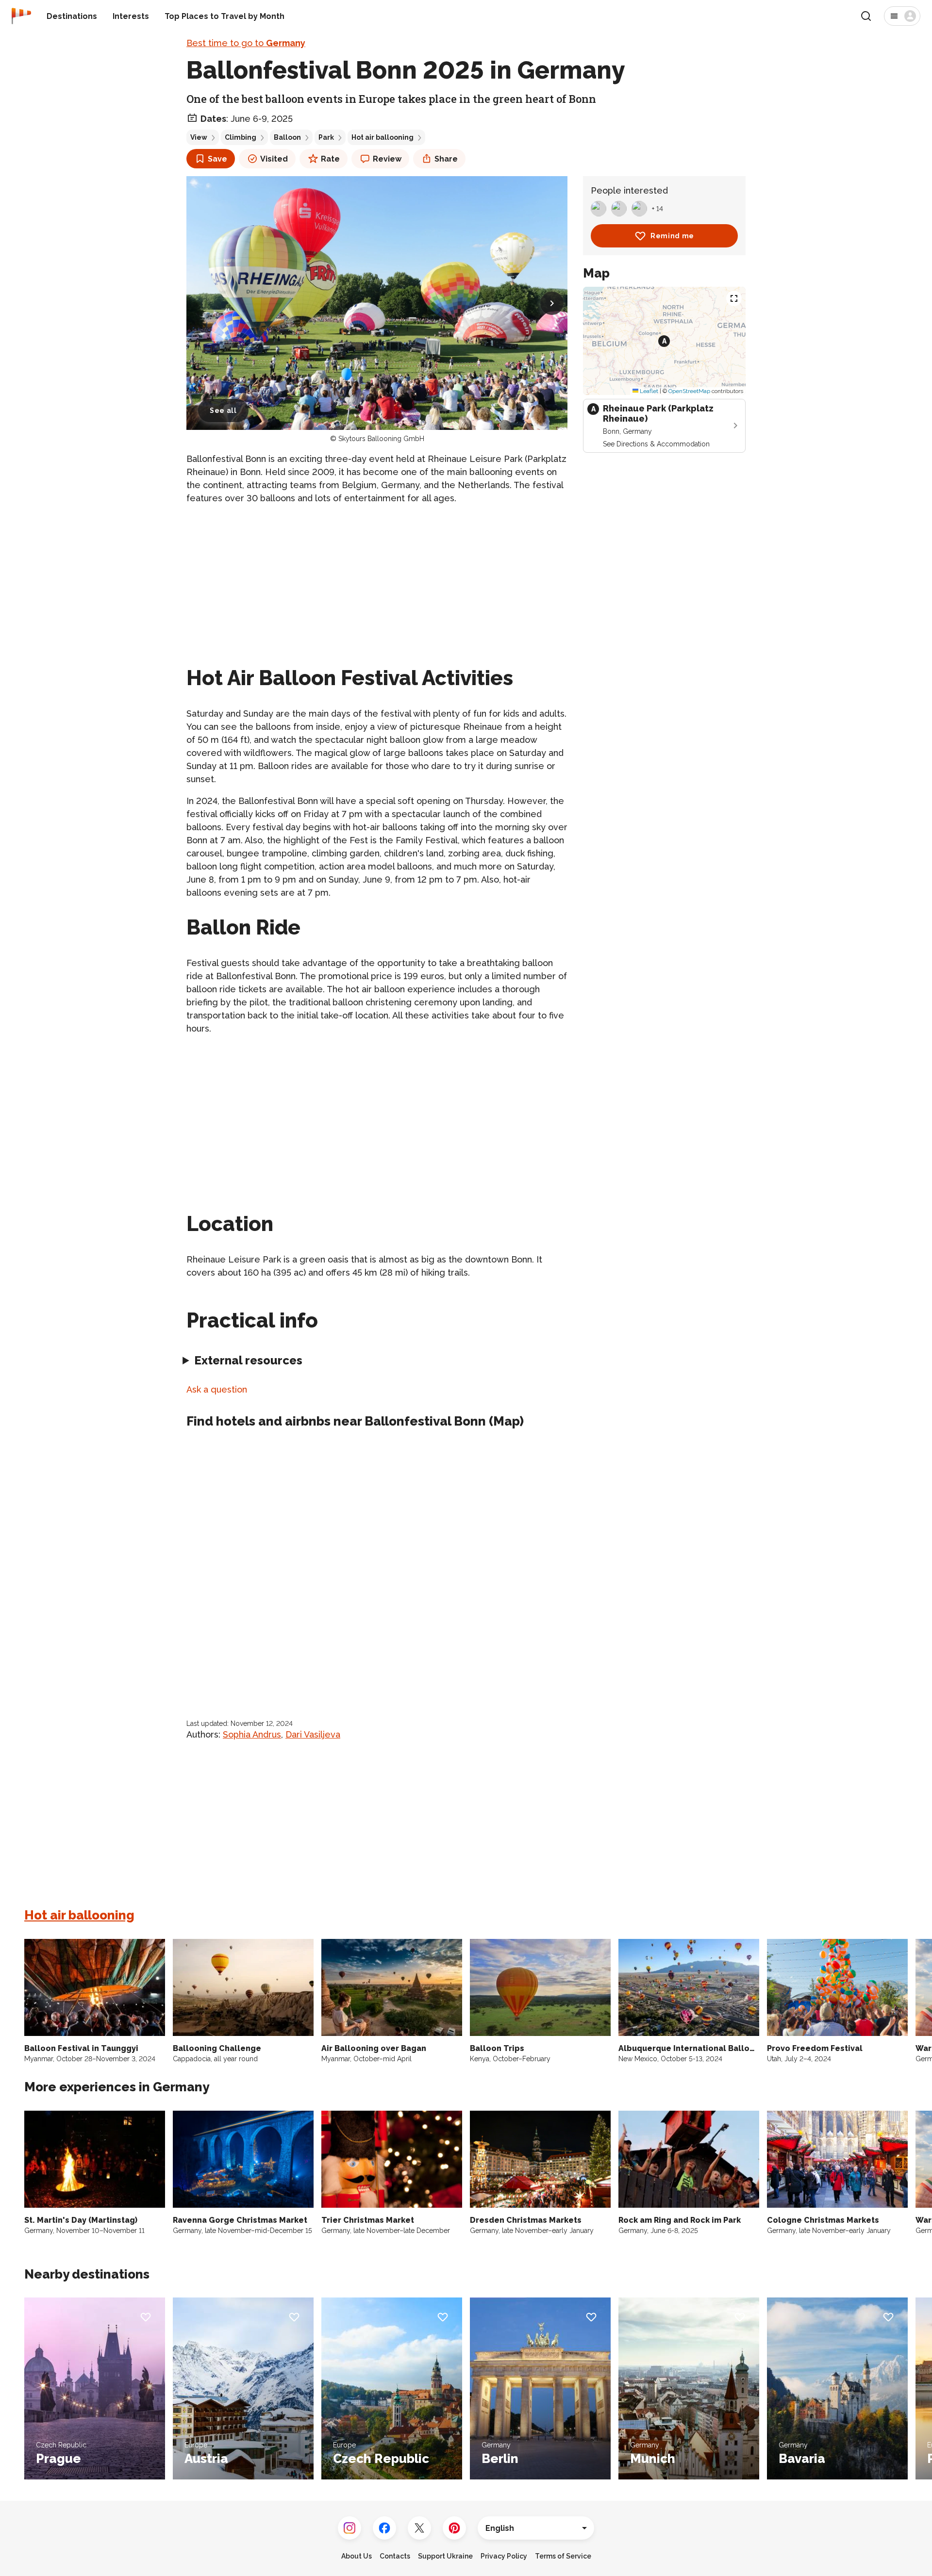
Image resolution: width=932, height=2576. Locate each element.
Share (446, 159)
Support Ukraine (445, 2556)
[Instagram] (349, 2528)
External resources (248, 1360)
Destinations (72, 16)
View (199, 137)
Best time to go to (246, 43)
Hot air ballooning (383, 137)
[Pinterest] (454, 2528)
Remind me (672, 236)
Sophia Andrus (252, 1734)
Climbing (241, 137)
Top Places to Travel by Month (225, 16)
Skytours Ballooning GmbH (381, 439)
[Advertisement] (377, 581)
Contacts (395, 2556)
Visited (274, 159)
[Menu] (902, 16)
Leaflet (648, 391)
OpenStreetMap (689, 391)
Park (326, 137)
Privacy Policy (504, 2556)
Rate (330, 159)
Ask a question (217, 1389)
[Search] (866, 16)
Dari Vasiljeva (313, 1734)
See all (223, 410)
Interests (131, 16)
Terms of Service (563, 2556)
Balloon (287, 137)
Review (387, 159)
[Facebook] (384, 2528)
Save (217, 159)
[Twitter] (419, 2528)
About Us (357, 2556)
